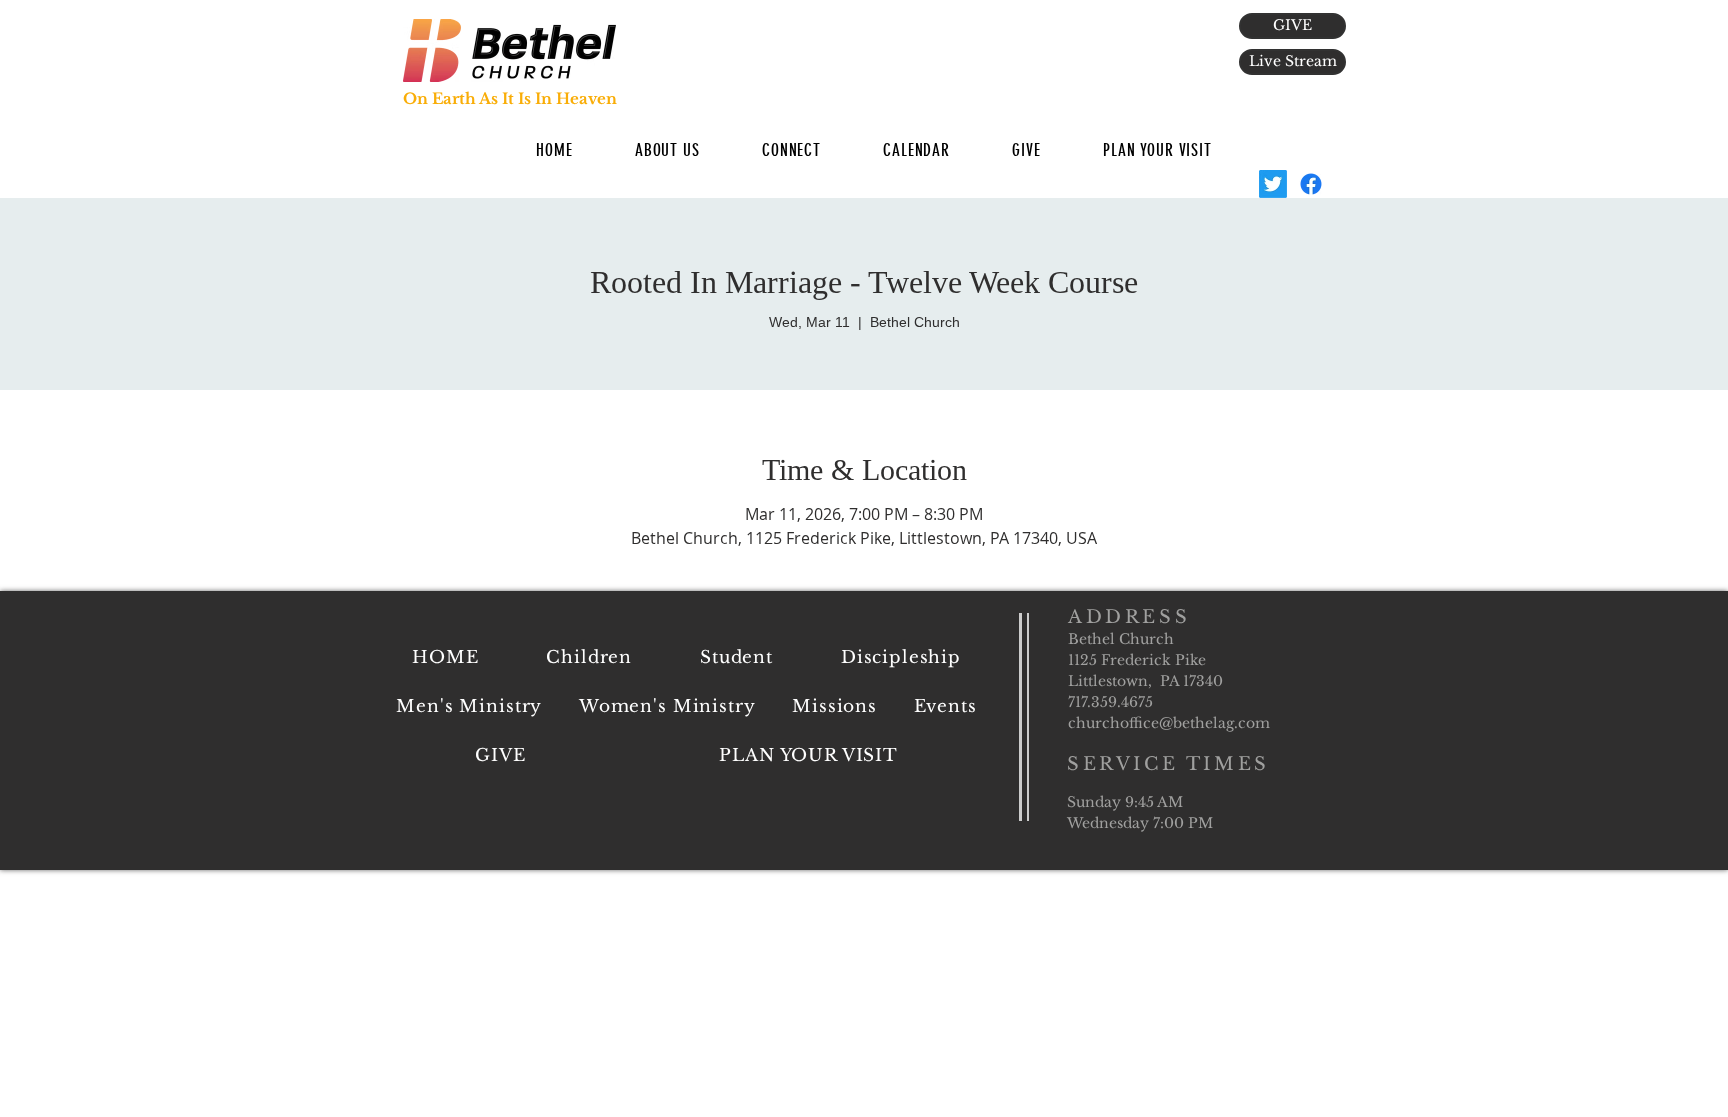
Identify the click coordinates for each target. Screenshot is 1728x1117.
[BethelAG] (1273, 184)
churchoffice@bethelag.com (1169, 723)
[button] (667, 150)
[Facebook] (1311, 184)
